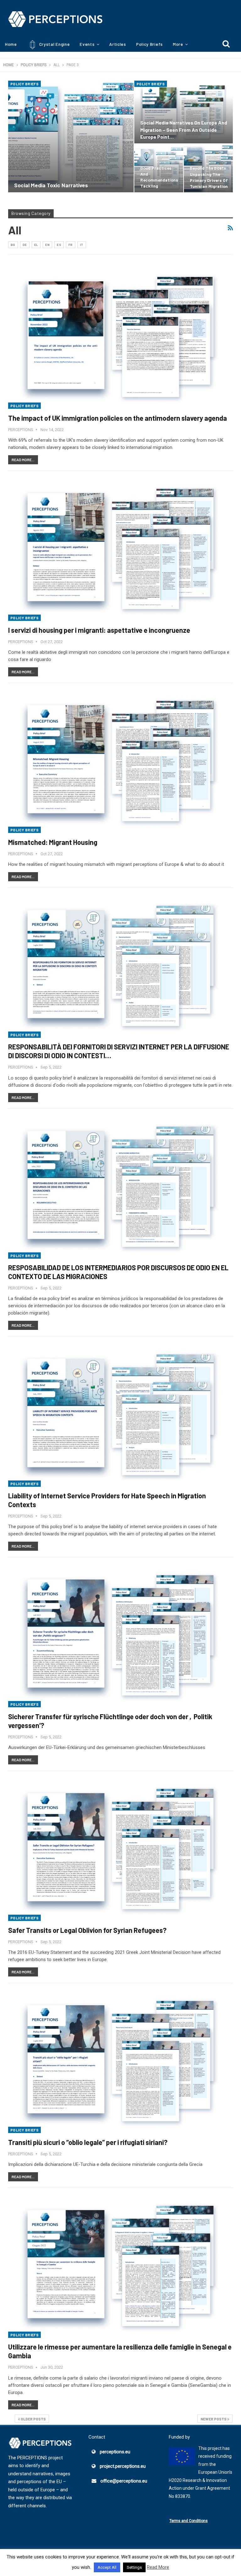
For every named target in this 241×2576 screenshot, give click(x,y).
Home (11, 44)
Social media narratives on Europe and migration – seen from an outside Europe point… (184, 129)
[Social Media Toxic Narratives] (71, 136)
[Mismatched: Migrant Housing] (120, 761)
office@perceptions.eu (124, 2481)
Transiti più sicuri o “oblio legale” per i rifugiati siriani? (88, 2142)
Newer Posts (214, 2419)
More (178, 44)
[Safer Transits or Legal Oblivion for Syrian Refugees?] (120, 1849)
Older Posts (33, 2419)
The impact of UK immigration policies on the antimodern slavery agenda (118, 418)
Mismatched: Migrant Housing (53, 842)
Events (87, 44)
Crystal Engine (54, 44)
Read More (158, 2567)
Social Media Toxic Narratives (51, 185)
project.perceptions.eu (123, 2466)
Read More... (23, 460)
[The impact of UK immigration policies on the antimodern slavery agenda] (120, 337)
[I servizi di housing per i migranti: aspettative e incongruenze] (120, 549)
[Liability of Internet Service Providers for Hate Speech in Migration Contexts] (120, 1415)
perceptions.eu (115, 2452)
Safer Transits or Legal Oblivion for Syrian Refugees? (87, 1930)
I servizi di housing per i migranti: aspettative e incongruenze (99, 630)
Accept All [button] (107, 2567)
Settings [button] (134, 2567)
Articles (118, 44)
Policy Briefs (150, 44)
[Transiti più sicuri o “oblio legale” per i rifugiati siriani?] (120, 2061)
